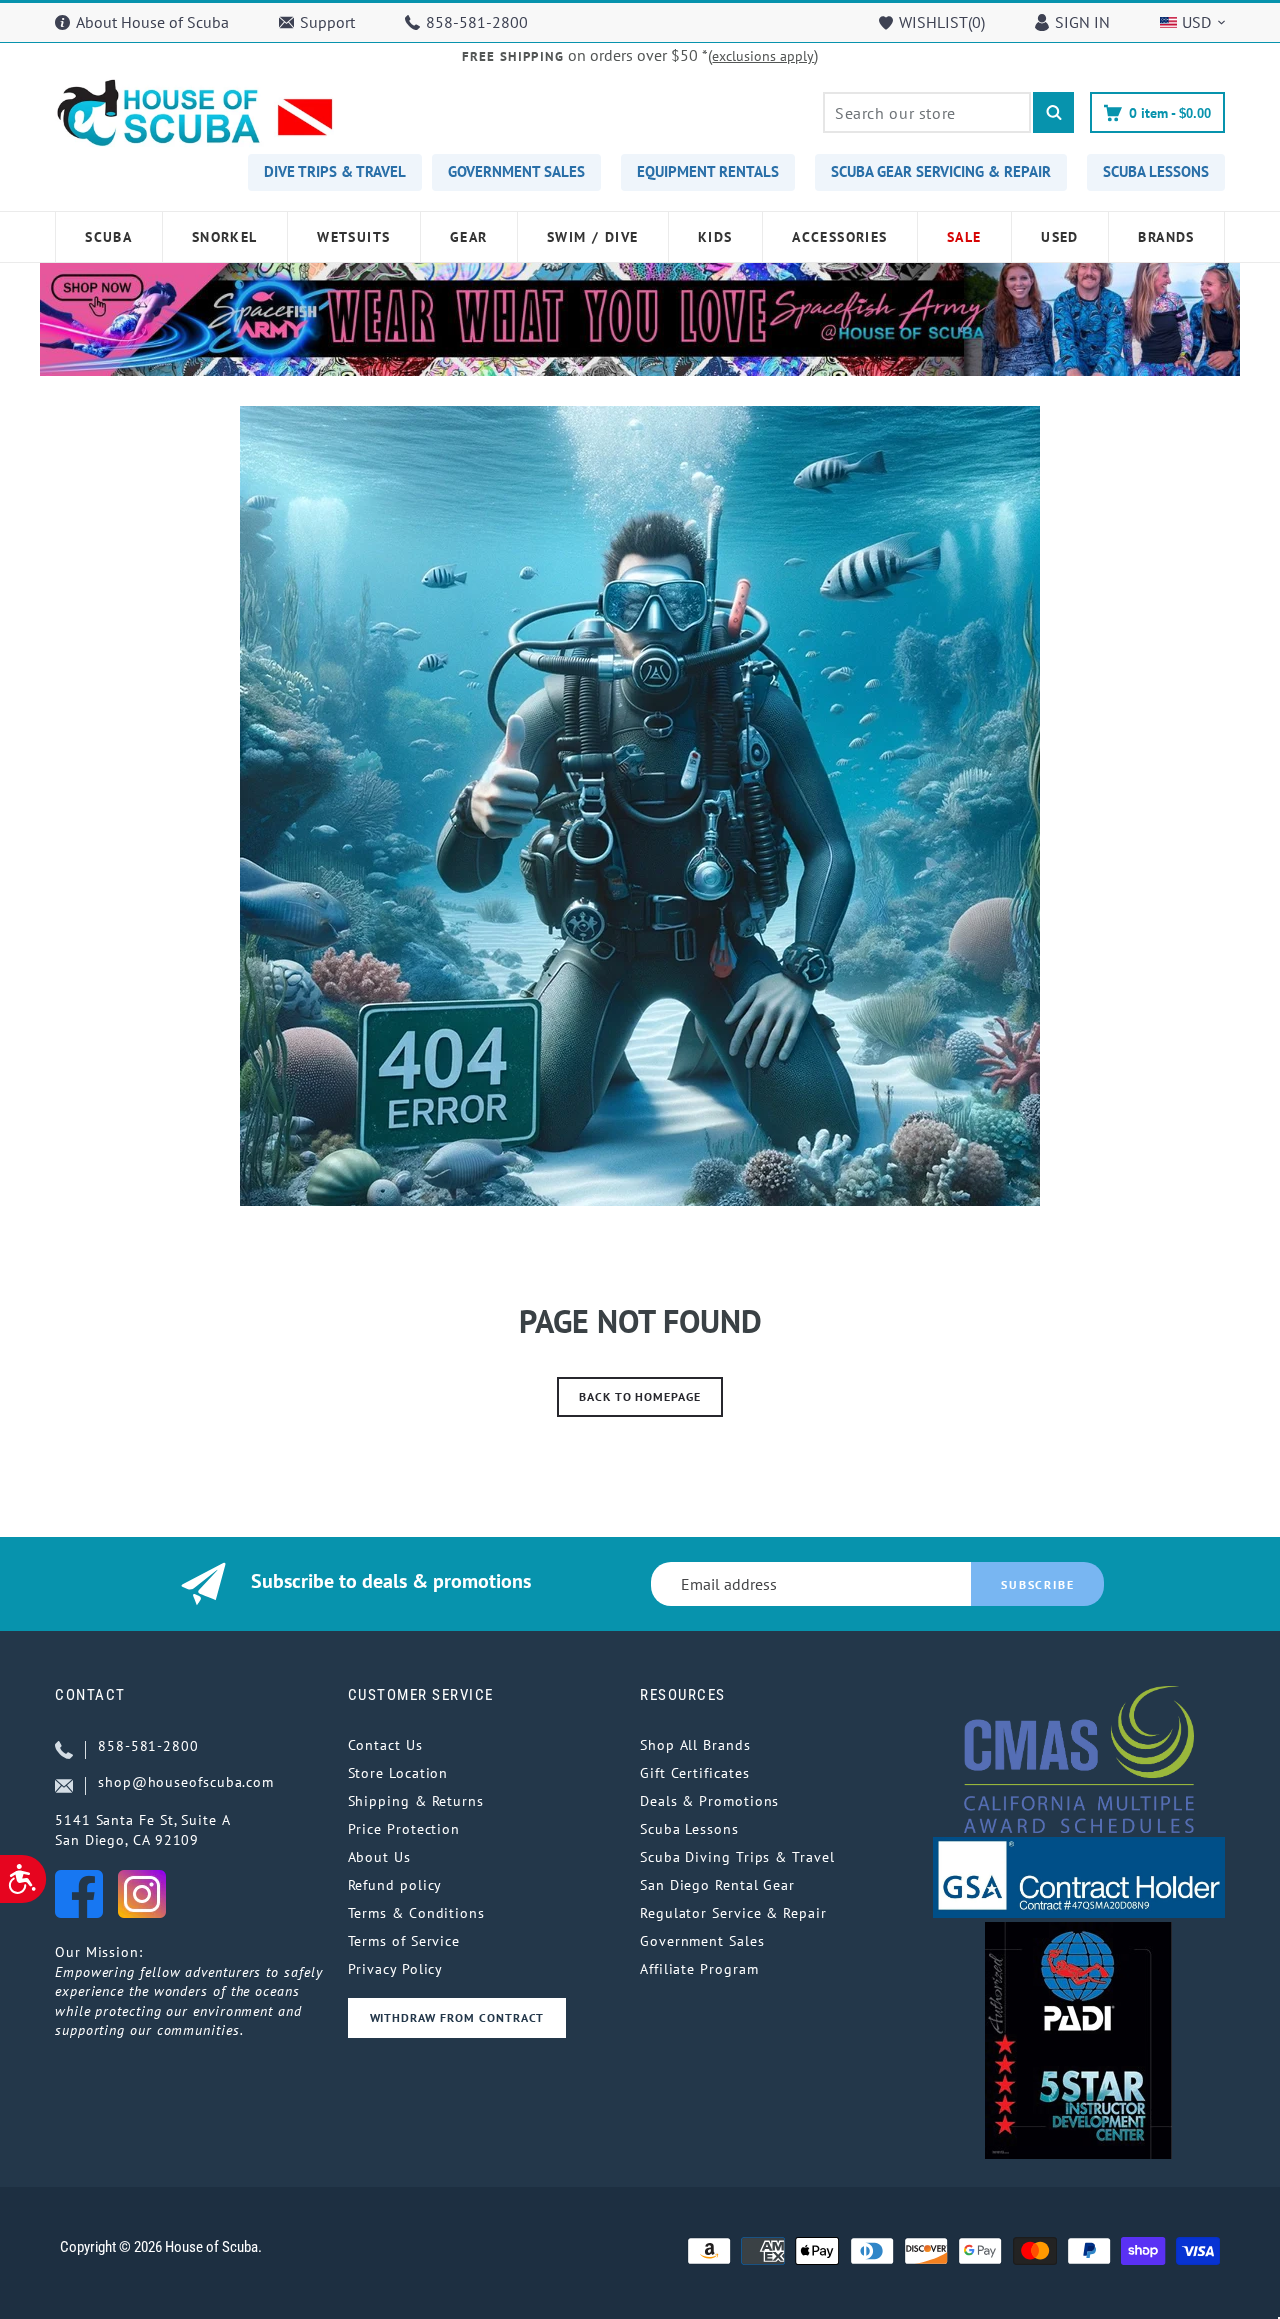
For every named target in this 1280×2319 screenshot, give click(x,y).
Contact (90, 1695)
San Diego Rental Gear (717, 1885)
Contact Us (385, 1745)
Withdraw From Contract (457, 2017)
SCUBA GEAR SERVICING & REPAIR (941, 171)
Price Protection (404, 1829)
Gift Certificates (694, 1773)
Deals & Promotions (709, 1801)
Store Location (398, 1773)
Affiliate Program (699, 1969)
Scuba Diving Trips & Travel (737, 1857)
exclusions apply (763, 56)
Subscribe (1037, 1584)
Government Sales (702, 1941)
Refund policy (395, 1885)
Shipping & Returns (416, 1801)
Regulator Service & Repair (733, 1913)
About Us (379, 1857)
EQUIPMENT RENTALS (708, 171)
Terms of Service (404, 1941)
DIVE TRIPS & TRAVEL (335, 171)
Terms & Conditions (416, 1913)
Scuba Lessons (689, 1829)
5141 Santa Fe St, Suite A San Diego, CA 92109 (143, 1830)
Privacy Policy (396, 1969)
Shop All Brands (695, 1745)
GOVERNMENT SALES (516, 171)
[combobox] (927, 112)
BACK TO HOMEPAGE (640, 1396)
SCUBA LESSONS (1156, 171)
